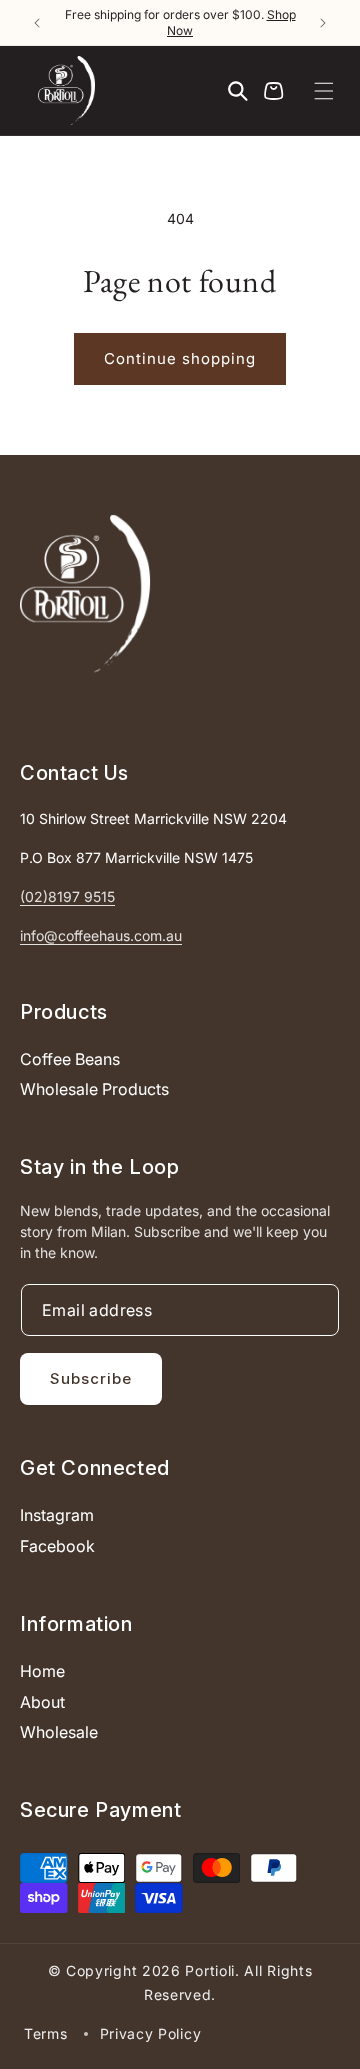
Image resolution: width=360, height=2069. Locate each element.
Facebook (57, 1546)
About (42, 1702)
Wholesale (59, 1732)
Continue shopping (180, 358)
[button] (324, 91)
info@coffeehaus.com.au (101, 935)
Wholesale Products (94, 1089)
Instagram (57, 1515)
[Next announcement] (323, 23)
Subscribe (91, 1378)
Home (42, 1671)
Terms (46, 2033)
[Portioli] (85, 593)
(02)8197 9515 (67, 896)
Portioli (210, 1970)
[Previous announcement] (37, 23)
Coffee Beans (70, 1059)
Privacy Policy (151, 2033)
